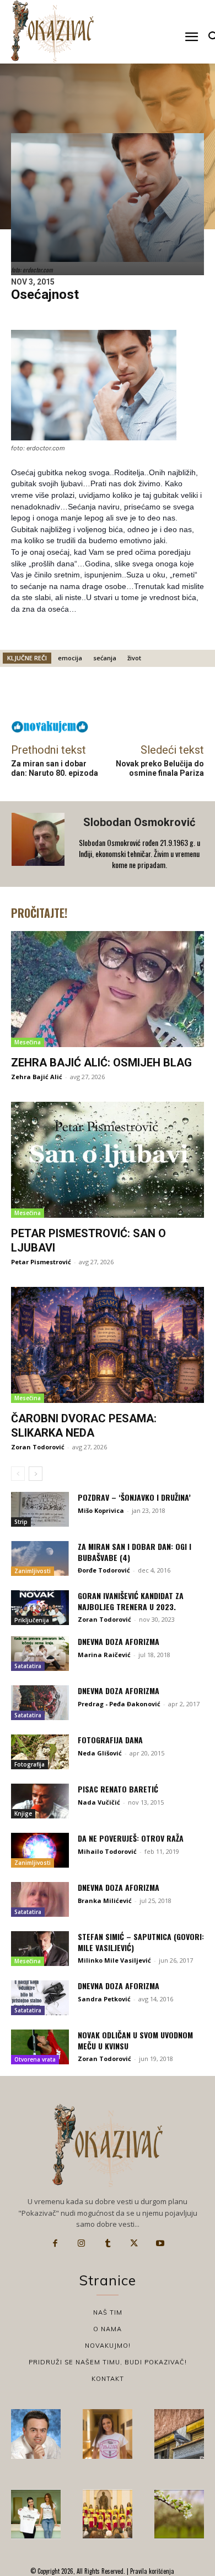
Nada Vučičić (99, 1802)
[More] (137, 696)
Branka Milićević (105, 1901)
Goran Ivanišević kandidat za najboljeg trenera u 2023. (131, 1601)
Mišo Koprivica (101, 1510)
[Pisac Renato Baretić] (40, 1801)
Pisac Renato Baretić (118, 1789)
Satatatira (28, 1666)
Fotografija (29, 1764)
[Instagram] (82, 2243)
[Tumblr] (108, 2243)
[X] (134, 2243)
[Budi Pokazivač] (36, 2514)
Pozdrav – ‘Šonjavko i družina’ (134, 1497)
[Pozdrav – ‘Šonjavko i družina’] (40, 1509)
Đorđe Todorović (104, 1570)
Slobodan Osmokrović (139, 822)
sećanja (105, 658)
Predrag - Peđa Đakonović (119, 1704)
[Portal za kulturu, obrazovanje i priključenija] (52, 31)
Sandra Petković (104, 1999)
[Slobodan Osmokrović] (39, 844)
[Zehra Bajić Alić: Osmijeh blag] (108, 989)
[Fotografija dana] (40, 1752)
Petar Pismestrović (41, 1262)
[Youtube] (160, 2243)
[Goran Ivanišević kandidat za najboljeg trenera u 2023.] (40, 1608)
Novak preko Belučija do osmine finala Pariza (160, 768)
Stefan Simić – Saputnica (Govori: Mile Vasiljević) (141, 1942)
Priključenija (32, 1620)
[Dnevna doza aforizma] (40, 1654)
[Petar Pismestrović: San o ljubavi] (108, 1160)
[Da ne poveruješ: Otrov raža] (40, 1850)
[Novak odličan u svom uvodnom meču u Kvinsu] (40, 2047)
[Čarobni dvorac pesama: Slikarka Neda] (108, 1345)
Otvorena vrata (35, 2059)
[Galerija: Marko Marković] (179, 2514)
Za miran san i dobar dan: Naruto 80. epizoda (55, 768)
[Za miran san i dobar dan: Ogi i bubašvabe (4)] (40, 1558)
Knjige (23, 1813)
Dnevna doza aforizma (119, 1641)
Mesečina (28, 1042)
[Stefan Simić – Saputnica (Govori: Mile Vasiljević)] (40, 1949)
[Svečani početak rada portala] (108, 2514)
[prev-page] (18, 1474)
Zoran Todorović (38, 1447)
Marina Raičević (104, 1655)
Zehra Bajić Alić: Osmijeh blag (101, 1063)
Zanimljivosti (33, 1571)
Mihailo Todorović (107, 1851)
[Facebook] (55, 2243)
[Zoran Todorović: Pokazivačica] (179, 2434)
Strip (21, 1522)
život (134, 658)
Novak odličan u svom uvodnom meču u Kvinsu (135, 2040)
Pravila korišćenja (151, 2571)
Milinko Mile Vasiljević (114, 1960)
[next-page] (36, 1474)
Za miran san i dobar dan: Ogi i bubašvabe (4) (135, 1552)
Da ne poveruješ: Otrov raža (131, 1838)
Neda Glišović (100, 1753)
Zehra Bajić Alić (37, 1077)
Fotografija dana (110, 1740)
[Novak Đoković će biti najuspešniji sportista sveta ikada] (36, 2434)
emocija (70, 658)
